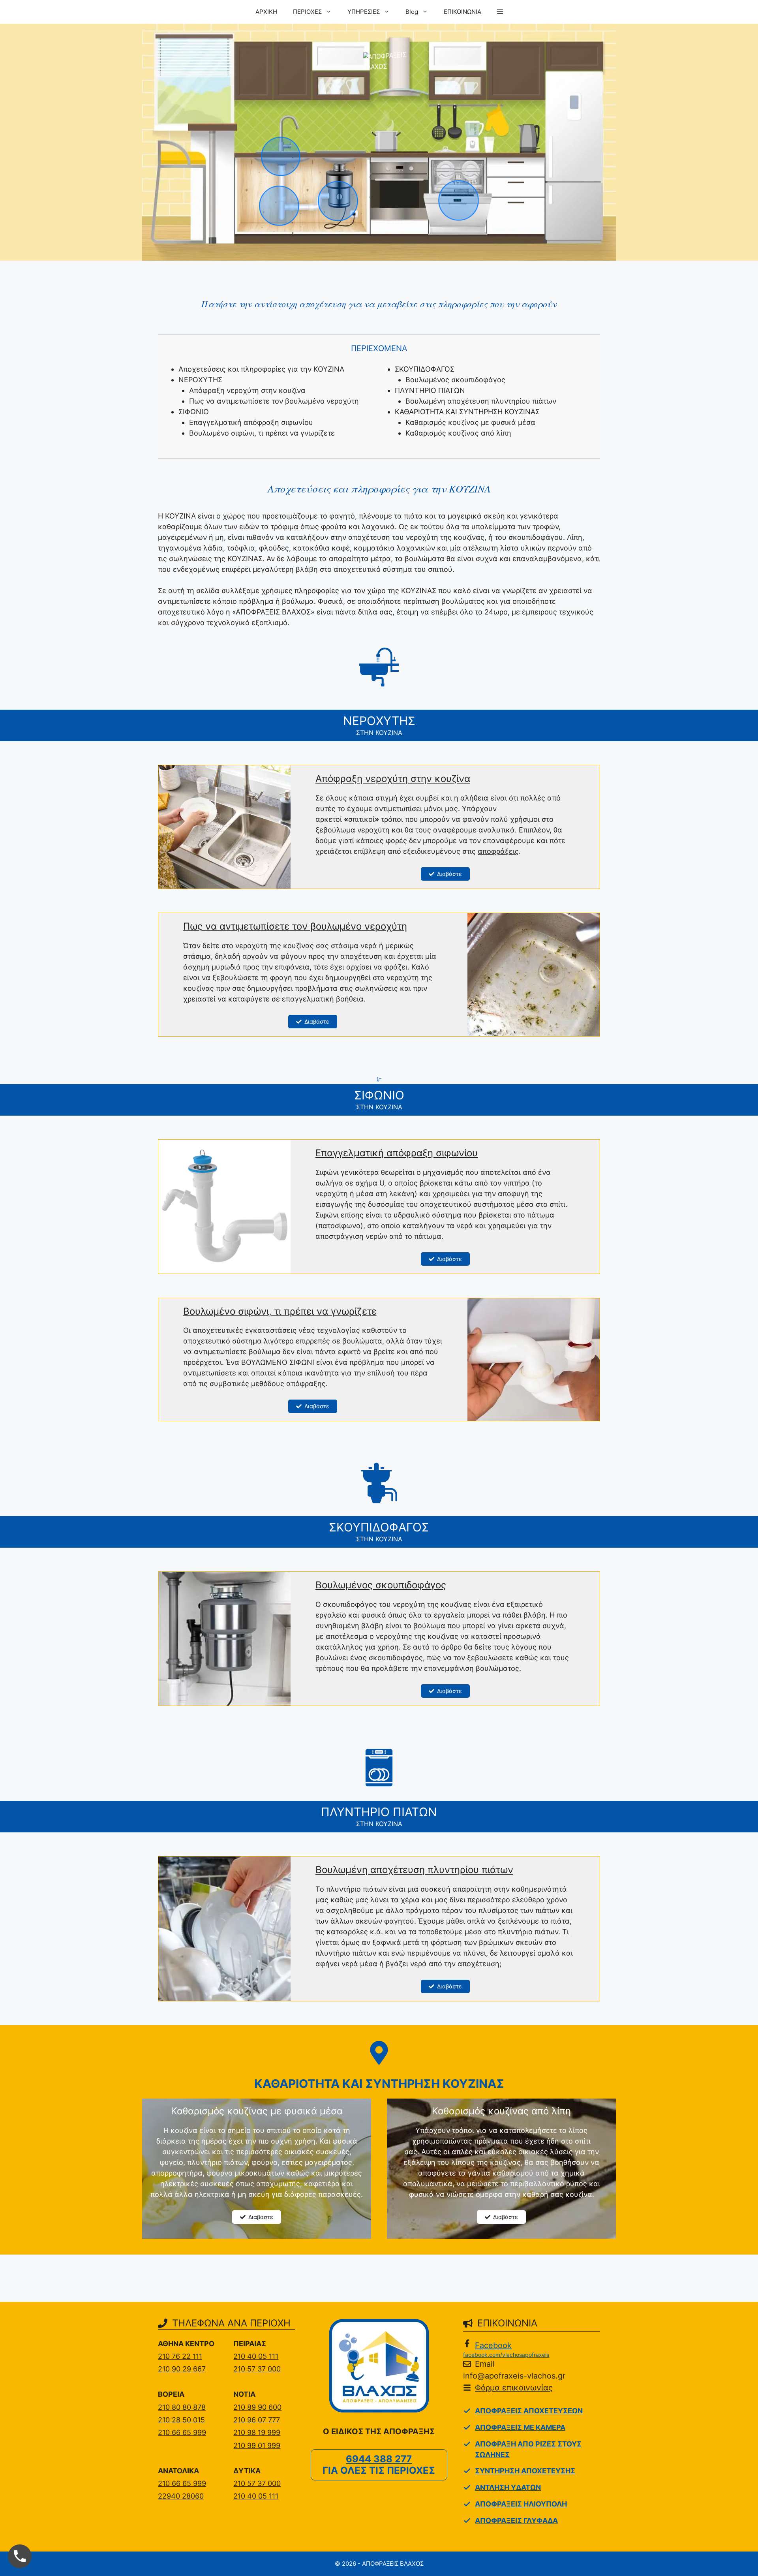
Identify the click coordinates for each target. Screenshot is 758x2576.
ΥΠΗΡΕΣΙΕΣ (364, 12)
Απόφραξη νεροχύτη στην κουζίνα (247, 390)
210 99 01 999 (257, 2445)
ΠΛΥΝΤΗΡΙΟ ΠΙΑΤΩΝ (430, 390)
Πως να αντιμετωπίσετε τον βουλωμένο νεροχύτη (274, 401)
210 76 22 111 (180, 2356)
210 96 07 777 (257, 2420)
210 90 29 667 (182, 2369)
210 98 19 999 (257, 2432)
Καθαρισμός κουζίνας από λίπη (458, 433)
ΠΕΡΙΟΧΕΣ (307, 12)
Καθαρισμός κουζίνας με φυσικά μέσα (470, 422)
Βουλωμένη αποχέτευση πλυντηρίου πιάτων (481, 401)
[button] (500, 12)
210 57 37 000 (257, 2369)
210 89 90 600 (257, 2407)
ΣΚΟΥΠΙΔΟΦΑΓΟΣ (425, 369)
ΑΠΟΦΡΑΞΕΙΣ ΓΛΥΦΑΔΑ (516, 2521)
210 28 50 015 (181, 2420)
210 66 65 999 (182, 2432)
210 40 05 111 (256, 2356)
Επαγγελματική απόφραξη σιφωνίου (251, 422)
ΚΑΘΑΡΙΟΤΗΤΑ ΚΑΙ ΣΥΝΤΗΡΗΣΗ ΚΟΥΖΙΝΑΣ (467, 412)
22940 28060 (181, 2496)
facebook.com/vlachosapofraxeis (506, 2355)
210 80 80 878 (182, 2407)
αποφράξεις (498, 851)
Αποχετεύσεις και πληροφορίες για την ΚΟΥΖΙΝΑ (261, 369)
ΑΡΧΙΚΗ (266, 12)
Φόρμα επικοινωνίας (514, 2388)
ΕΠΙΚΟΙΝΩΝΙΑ (462, 12)
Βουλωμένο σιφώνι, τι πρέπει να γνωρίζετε (262, 433)
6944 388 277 (379, 2459)
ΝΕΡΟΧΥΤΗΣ (200, 380)
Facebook (493, 2345)
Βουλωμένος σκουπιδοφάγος (455, 380)
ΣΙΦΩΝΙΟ (194, 412)
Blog (412, 12)
